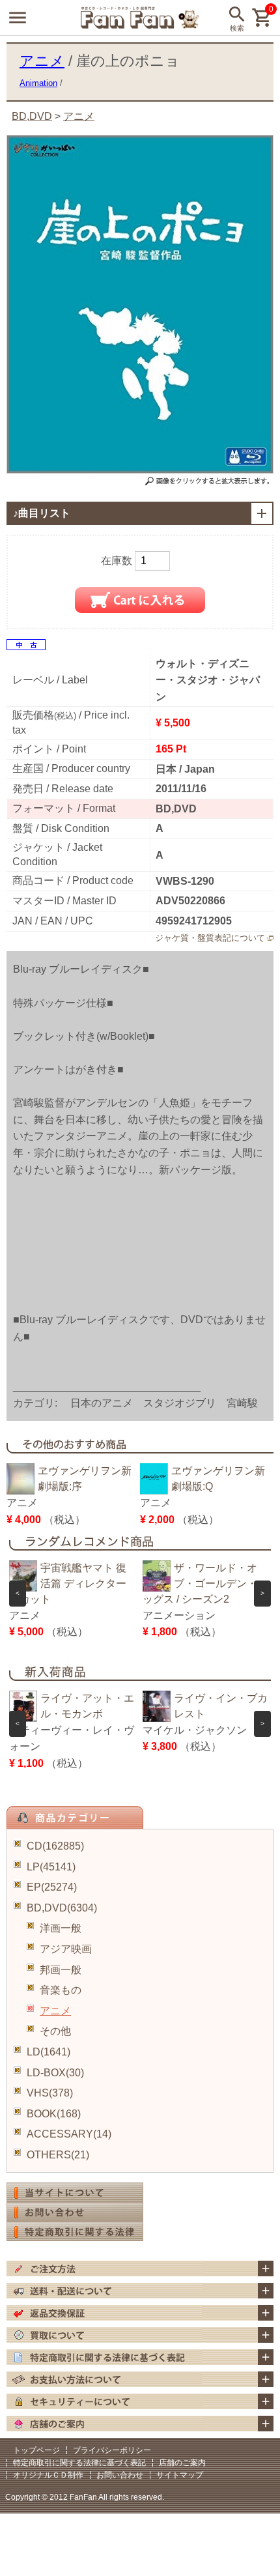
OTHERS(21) (58, 2155)
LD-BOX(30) (55, 2073)
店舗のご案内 (182, 2463)
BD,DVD (32, 116)
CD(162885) (55, 1846)
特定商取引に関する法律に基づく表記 (79, 2463)
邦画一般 (61, 1970)
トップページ (36, 2450)
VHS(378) (50, 2093)
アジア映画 (66, 1949)
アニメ (55, 2011)
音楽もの (61, 1990)
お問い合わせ (120, 2475)
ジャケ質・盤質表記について (210, 938)
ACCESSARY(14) (69, 2134)
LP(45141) (51, 1867)
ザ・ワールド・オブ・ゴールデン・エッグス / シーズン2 (205, 1583)
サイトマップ (180, 2475)
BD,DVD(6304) (62, 1908)
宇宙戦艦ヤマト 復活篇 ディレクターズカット (68, 1583)
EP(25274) (52, 1887)
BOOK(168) (54, 2114)
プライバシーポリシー (112, 2450)
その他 (55, 2031)
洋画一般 (61, 1928)
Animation (38, 83)
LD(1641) (49, 2052)
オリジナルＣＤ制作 (48, 2475)
